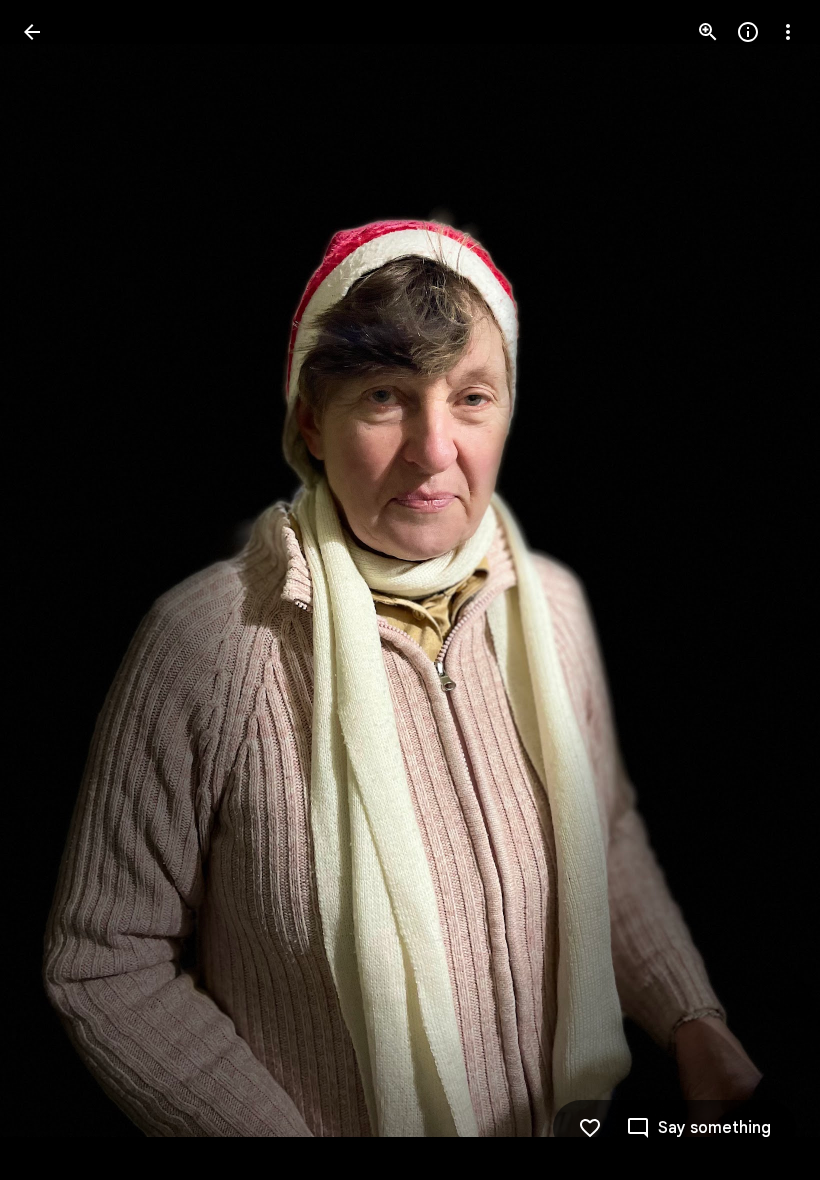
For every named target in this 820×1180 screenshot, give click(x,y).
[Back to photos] (32, 32)
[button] (56, 590)
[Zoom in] (708, 32)
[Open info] (748, 32)
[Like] (590, 1128)
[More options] (788, 32)
